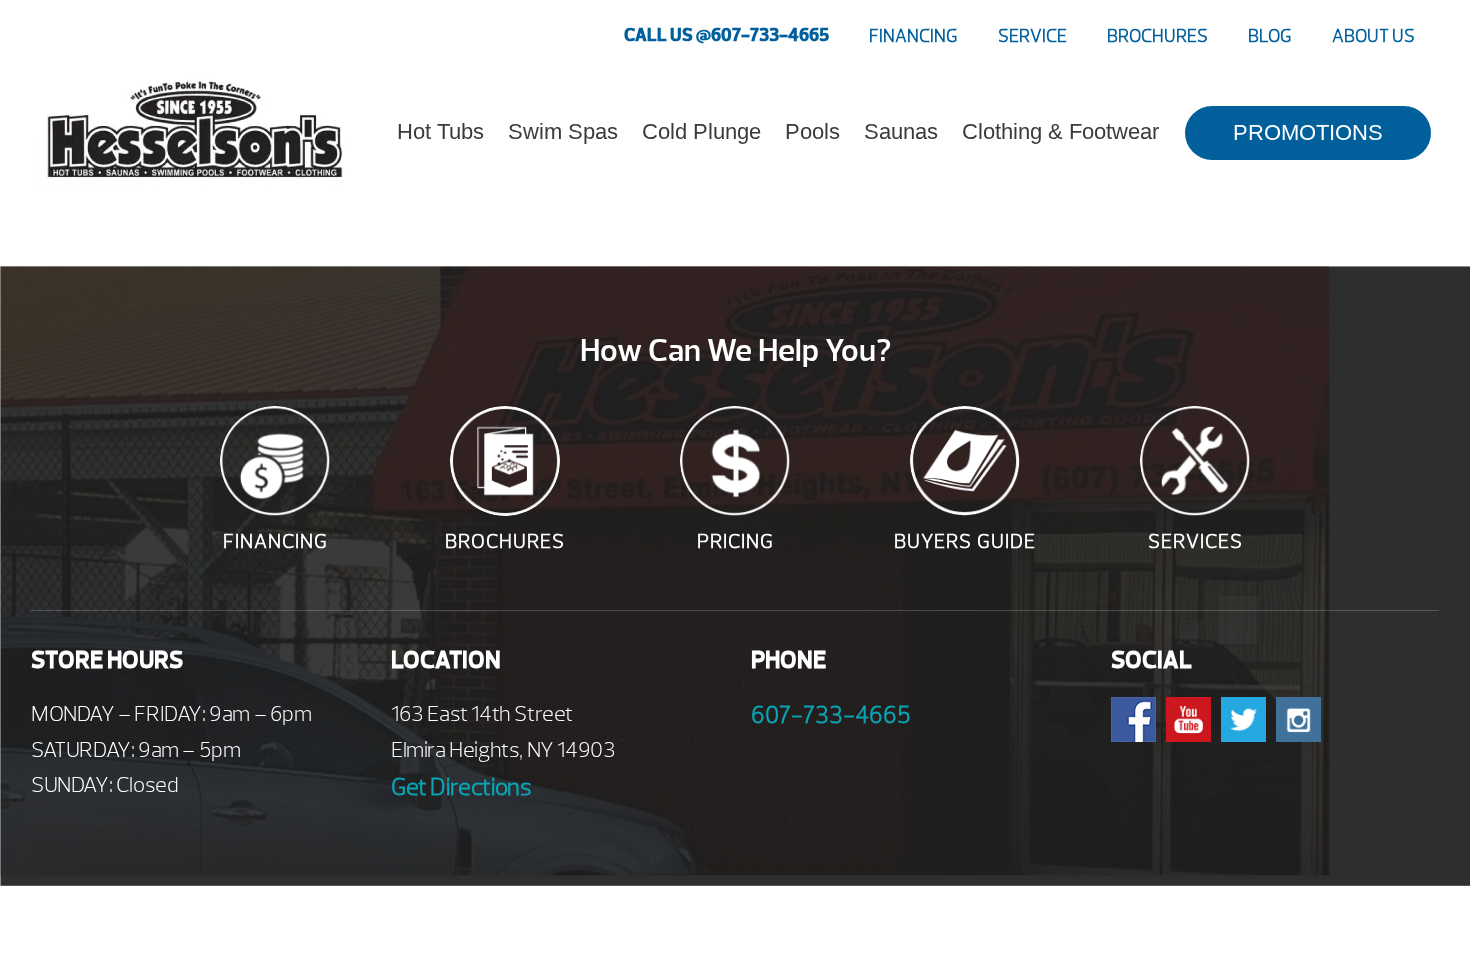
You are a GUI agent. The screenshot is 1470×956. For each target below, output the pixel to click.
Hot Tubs (440, 131)
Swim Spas (563, 131)
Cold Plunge (701, 131)
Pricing (735, 541)
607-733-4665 (831, 715)
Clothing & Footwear (1060, 131)
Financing (913, 36)
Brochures (1157, 36)
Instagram (1298, 719)
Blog (1270, 36)
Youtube (1188, 719)
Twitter (1243, 719)
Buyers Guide (965, 541)
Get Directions (461, 787)
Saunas (901, 131)
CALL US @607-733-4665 (726, 35)
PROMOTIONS (1308, 132)
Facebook (1133, 719)
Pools (812, 131)
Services (1195, 541)
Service (1032, 36)
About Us (1373, 36)
